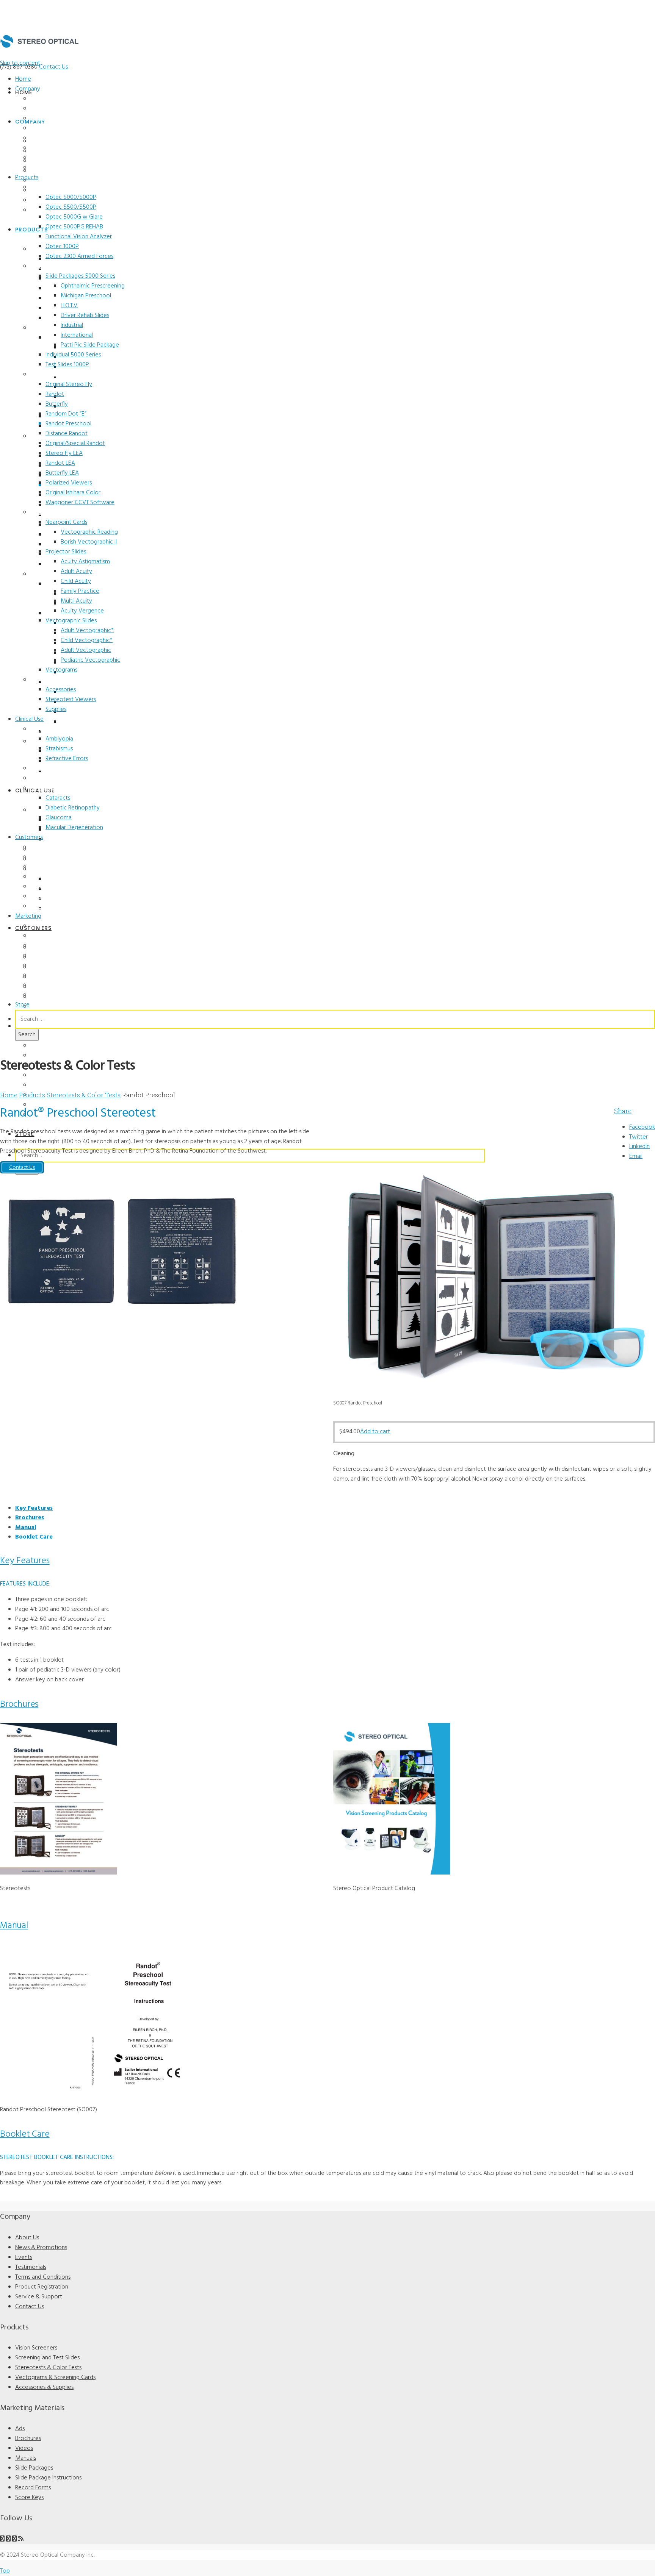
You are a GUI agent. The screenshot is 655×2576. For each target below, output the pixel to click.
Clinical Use (29, 719)
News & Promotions (55, 109)
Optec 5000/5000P (71, 197)
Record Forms (47, 985)
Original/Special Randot (75, 444)
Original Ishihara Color (73, 493)
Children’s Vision (50, 729)
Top (5, 2571)
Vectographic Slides (71, 621)
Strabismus (59, 749)
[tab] (34, 1508)
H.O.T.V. (69, 306)
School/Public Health (56, 877)
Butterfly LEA (62, 473)
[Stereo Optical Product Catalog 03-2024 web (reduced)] (392, 1873)
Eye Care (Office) (50, 847)
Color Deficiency (50, 769)
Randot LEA (60, 463)
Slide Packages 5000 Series (80, 276)
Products (27, 178)
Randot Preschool (68, 424)
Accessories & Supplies (59, 680)
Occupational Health (56, 897)
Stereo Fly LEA (64, 453)
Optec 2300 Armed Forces (79, 256)
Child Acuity (76, 581)
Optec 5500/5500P (71, 207)
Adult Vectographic (86, 650)
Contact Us (53, 67)
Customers (29, 837)
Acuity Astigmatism (85, 562)
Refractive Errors (67, 759)
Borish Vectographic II (89, 542)
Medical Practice (51, 857)
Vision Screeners (51, 187)
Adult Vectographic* (87, 631)
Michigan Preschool (86, 296)
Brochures (43, 936)
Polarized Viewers (69, 483)
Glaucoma (59, 818)
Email (636, 1156)
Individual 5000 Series (73, 355)
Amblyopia (59, 739)
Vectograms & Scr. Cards (60, 512)
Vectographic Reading (89, 532)
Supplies (56, 709)
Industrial (72, 325)
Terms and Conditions (57, 138)
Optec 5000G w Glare (74, 217)
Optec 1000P (62, 247)
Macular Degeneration (74, 828)
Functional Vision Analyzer (79, 237)
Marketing (28, 916)
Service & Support (53, 158)
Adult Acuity (76, 572)
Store (22, 1005)
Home (23, 79)
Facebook (642, 1127)
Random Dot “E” (66, 414)
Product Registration (56, 148)
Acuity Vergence (82, 611)
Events (38, 119)
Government (45, 906)
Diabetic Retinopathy (73, 808)
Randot (55, 394)
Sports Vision (47, 778)
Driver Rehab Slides (85, 316)
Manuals (41, 956)
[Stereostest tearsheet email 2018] (59, 1873)
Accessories (61, 690)
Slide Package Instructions (48, 2478)
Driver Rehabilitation (55, 887)
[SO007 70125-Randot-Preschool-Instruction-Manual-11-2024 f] (98, 2094)
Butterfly (57, 404)
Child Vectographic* (87, 640)
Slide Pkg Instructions (57, 975)
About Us (42, 99)
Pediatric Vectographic (90, 660)
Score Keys (44, 995)
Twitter (639, 1137)
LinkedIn (639, 1147)
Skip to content (20, 63)
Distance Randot (67, 434)
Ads (35, 926)
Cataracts (58, 798)
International (77, 335)
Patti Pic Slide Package (90, 345)
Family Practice (80, 591)
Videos (39, 946)
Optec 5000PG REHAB (74, 227)
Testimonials (45, 128)
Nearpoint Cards (66, 522)
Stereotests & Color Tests (63, 375)
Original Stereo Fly (69, 384)
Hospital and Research (58, 867)
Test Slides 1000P (67, 365)
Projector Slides (66, 552)
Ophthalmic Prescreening (93, 286)
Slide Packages (49, 965)
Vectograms (61, 670)
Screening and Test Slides (62, 266)
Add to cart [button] (375, 1432)
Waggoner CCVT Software (80, 503)
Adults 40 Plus (48, 788)
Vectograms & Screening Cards (55, 2378)
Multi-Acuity (76, 601)
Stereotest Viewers (71, 700)
